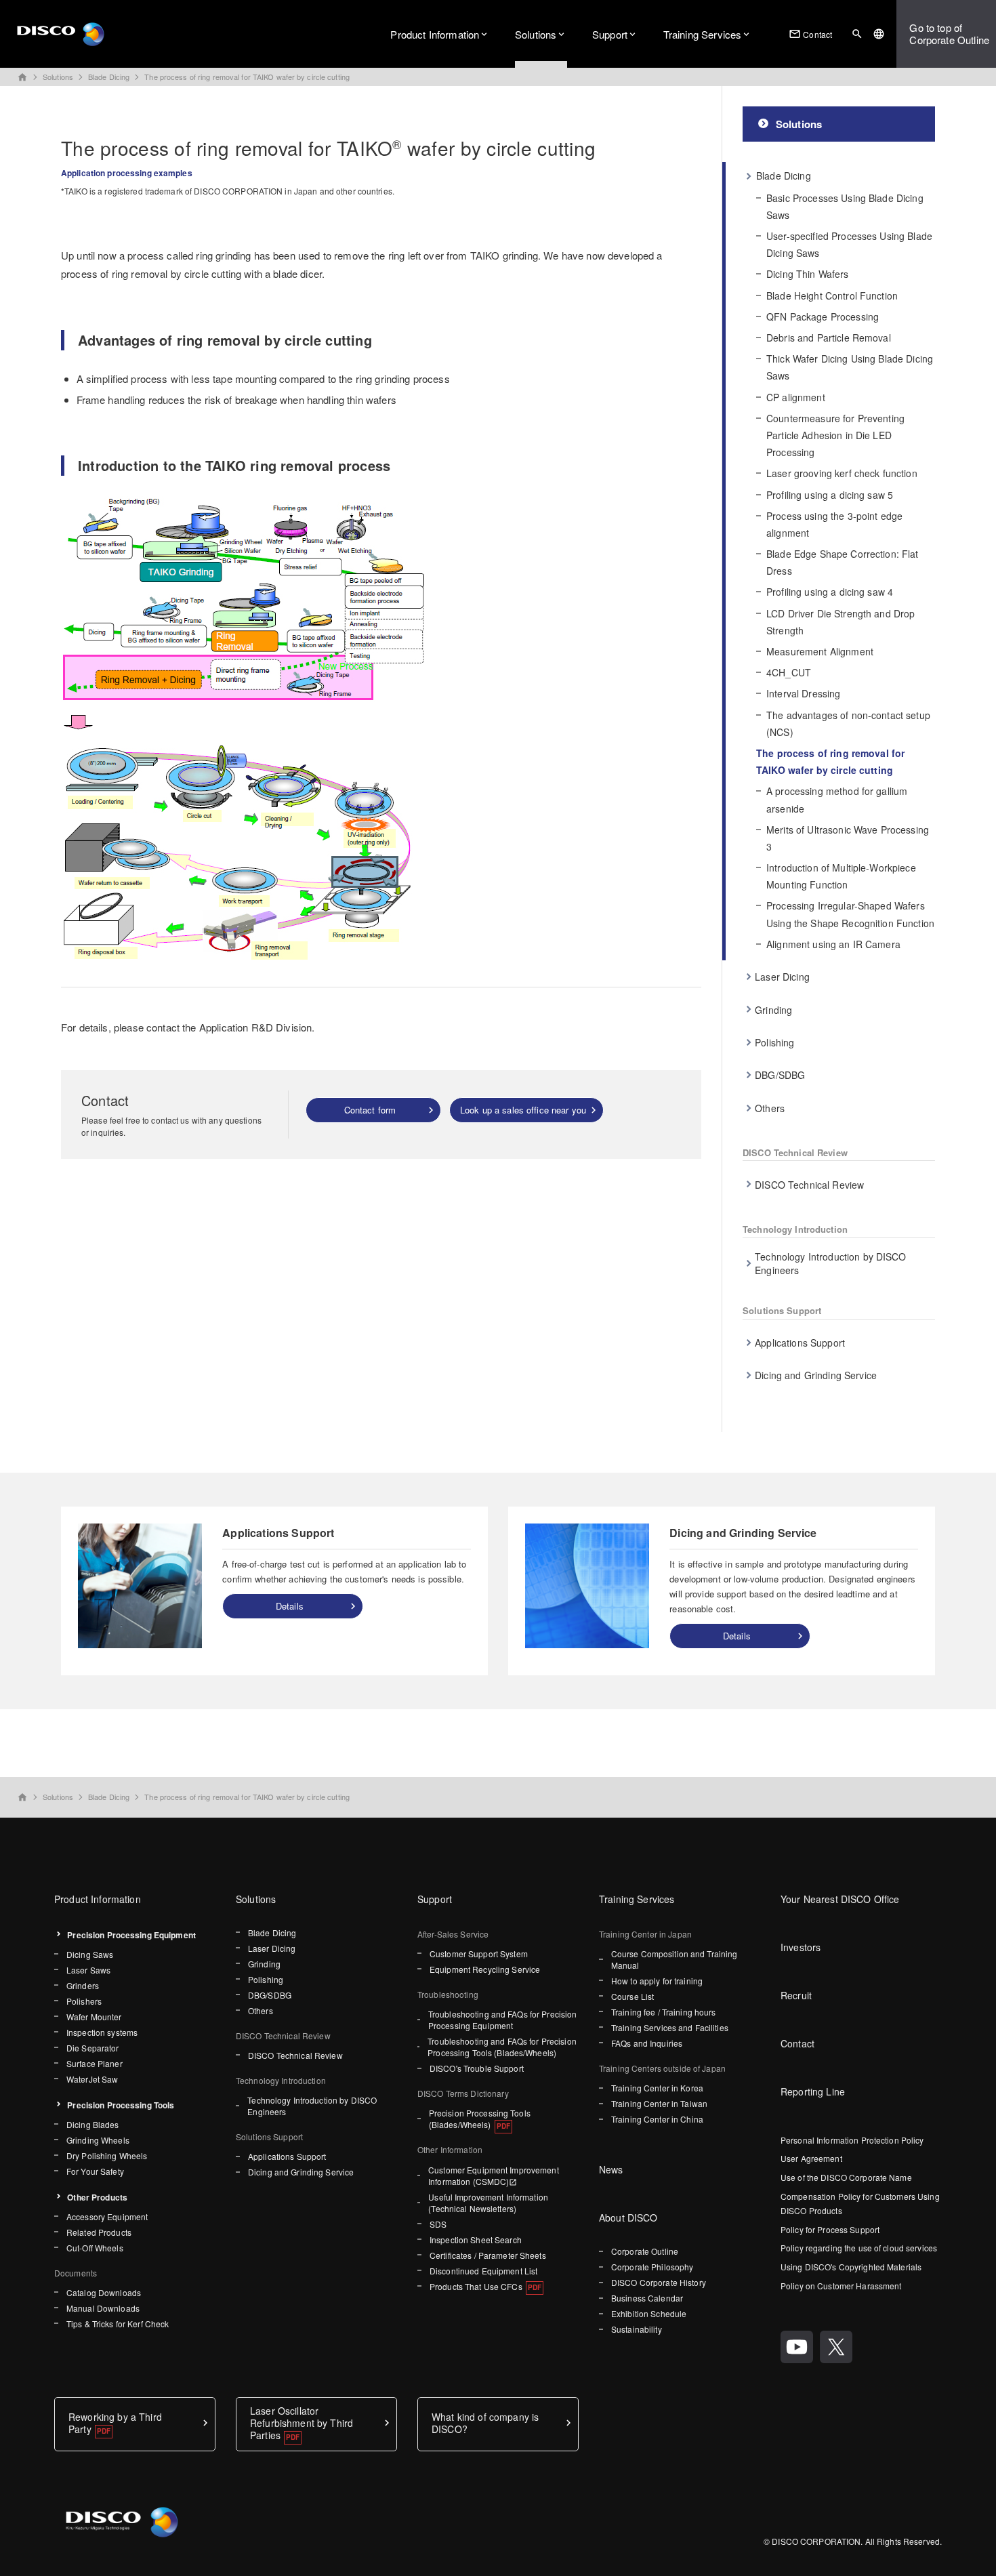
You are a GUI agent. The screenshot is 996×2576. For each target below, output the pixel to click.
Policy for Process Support (830, 2229)
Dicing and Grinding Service (816, 1375)
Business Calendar (647, 2298)
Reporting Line (813, 2091)
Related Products (99, 2232)
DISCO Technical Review (809, 1185)
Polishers (84, 2001)
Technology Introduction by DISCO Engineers (830, 1263)
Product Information (435, 34)
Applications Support (800, 1343)
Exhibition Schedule (649, 2313)
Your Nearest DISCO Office (840, 1899)
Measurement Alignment (820, 651)
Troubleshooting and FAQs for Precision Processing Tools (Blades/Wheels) (502, 2047)
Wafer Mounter (94, 2017)
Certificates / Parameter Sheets (488, 2255)
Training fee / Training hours (663, 2012)
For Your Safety (95, 2171)
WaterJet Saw (92, 2079)
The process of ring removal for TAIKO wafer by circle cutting (247, 77)
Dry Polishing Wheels (107, 2155)
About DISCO (628, 2217)
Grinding (773, 1010)
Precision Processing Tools (121, 2105)
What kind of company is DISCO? (485, 2423)
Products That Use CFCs (476, 2286)
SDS (438, 2224)
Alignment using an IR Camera (833, 944)
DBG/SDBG (780, 1075)
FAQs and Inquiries (647, 2043)
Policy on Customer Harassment (841, 2286)
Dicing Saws (90, 1954)
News (611, 2169)
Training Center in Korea (657, 2088)
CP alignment (796, 397)
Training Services (703, 34)
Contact (810, 34)
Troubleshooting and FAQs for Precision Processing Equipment (503, 2020)
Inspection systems (102, 2032)
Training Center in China (657, 2119)
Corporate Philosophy (652, 2267)
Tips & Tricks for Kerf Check (118, 2324)
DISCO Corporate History (659, 2282)
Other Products (97, 2197)
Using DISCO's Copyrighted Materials (851, 2267)
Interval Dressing (803, 693)
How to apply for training (657, 1981)
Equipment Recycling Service (485, 1969)
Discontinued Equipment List (483, 2271)
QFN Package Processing (823, 316)
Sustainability (637, 2329)
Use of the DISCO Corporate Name (846, 2177)
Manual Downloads (103, 2308)
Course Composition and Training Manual (675, 1959)
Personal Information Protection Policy (852, 2140)
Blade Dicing (109, 77)
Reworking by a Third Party (115, 2423)
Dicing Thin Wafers (808, 274)
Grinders (83, 1985)
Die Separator (93, 2048)
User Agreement (811, 2158)
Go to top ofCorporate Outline (949, 34)
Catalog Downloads (104, 2292)
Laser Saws (88, 1970)
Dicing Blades (93, 2124)
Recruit (796, 1995)
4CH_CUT (789, 672)
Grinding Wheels (98, 2140)
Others (770, 1108)
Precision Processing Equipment (131, 1935)
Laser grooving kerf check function (842, 473)
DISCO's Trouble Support (477, 2068)
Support (610, 34)
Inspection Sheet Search (476, 2240)
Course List (632, 1996)
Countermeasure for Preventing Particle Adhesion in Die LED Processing (835, 435)
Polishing (774, 1042)
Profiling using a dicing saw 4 (830, 592)
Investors (801, 1947)
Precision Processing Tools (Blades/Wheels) (480, 2119)
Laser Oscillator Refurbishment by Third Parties (302, 2423)
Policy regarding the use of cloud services (859, 2248)
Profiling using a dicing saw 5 (830, 495)
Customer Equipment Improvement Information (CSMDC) (494, 2175)
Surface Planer (95, 2063)
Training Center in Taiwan (659, 2103)
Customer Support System (479, 1954)
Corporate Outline (645, 2251)
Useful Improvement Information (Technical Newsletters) (488, 2203)
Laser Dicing (782, 977)
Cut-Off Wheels (95, 2248)
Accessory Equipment (107, 2216)
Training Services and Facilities (670, 2027)
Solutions (536, 34)
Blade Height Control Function (832, 295)
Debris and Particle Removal (829, 338)
